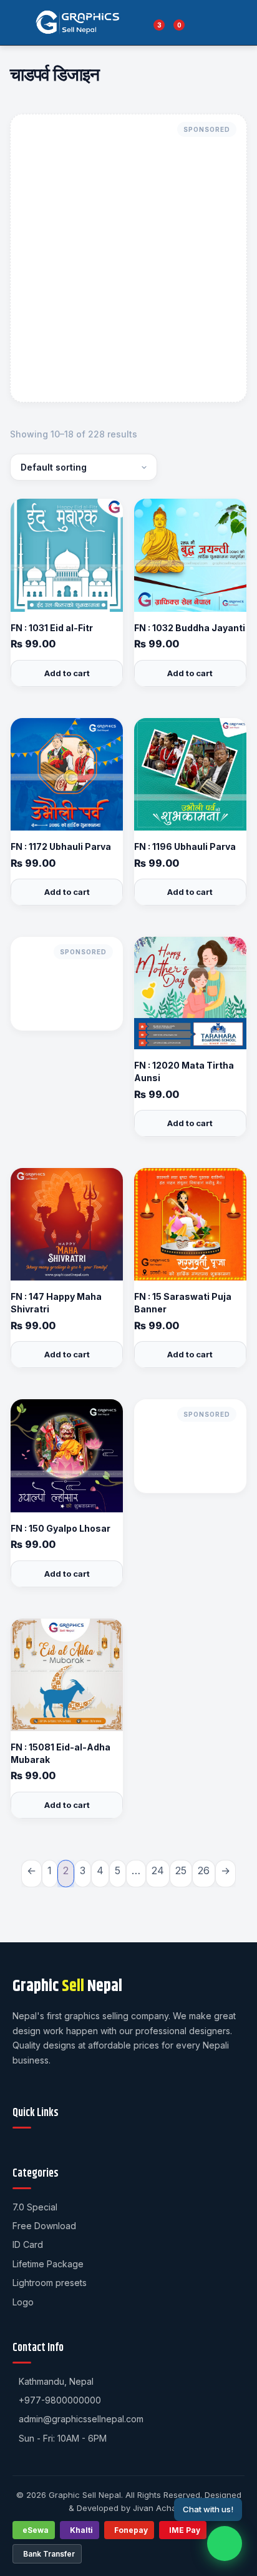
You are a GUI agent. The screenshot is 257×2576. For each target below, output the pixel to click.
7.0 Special (35, 2207)
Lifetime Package (48, 2264)
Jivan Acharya (161, 2508)
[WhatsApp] (225, 2544)
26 (204, 1870)
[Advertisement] (128, 258)
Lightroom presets (50, 2283)
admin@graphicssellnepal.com (81, 2419)
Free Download (44, 2226)
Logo (23, 2302)
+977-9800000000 (60, 2400)
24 (158, 1870)
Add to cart (67, 673)
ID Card (28, 2244)
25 (181, 1870)
